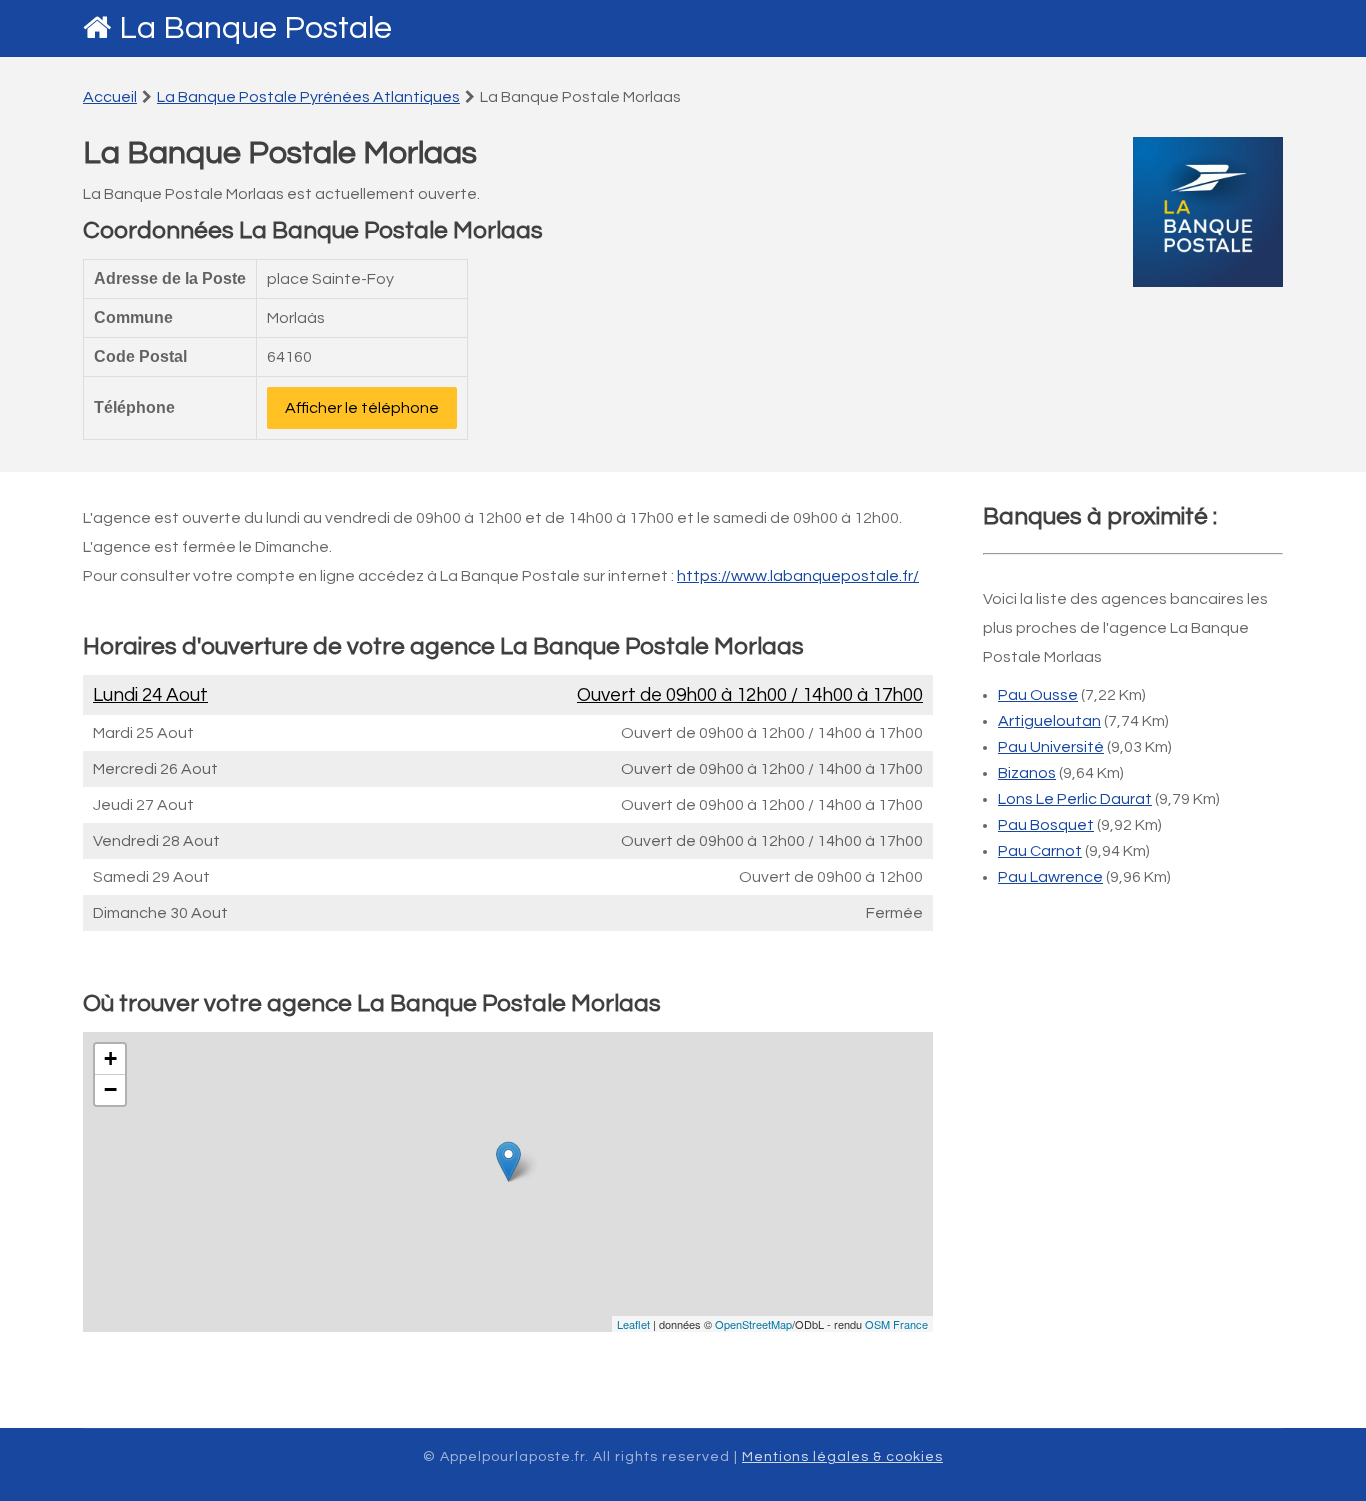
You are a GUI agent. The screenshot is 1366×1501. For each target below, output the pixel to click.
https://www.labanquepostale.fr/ (798, 576)
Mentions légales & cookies (842, 1457)
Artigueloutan (1049, 721)
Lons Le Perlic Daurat (1075, 799)
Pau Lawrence (1050, 877)
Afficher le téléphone (362, 408)
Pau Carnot (1040, 851)
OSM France (896, 1324)
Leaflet (633, 1324)
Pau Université (1051, 747)
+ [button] (110, 1058)
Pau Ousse (1038, 695)
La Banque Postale (255, 28)
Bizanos (1027, 773)
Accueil (110, 97)
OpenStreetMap (753, 1324)
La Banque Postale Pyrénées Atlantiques (308, 97)
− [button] (110, 1089)
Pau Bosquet (1046, 825)
